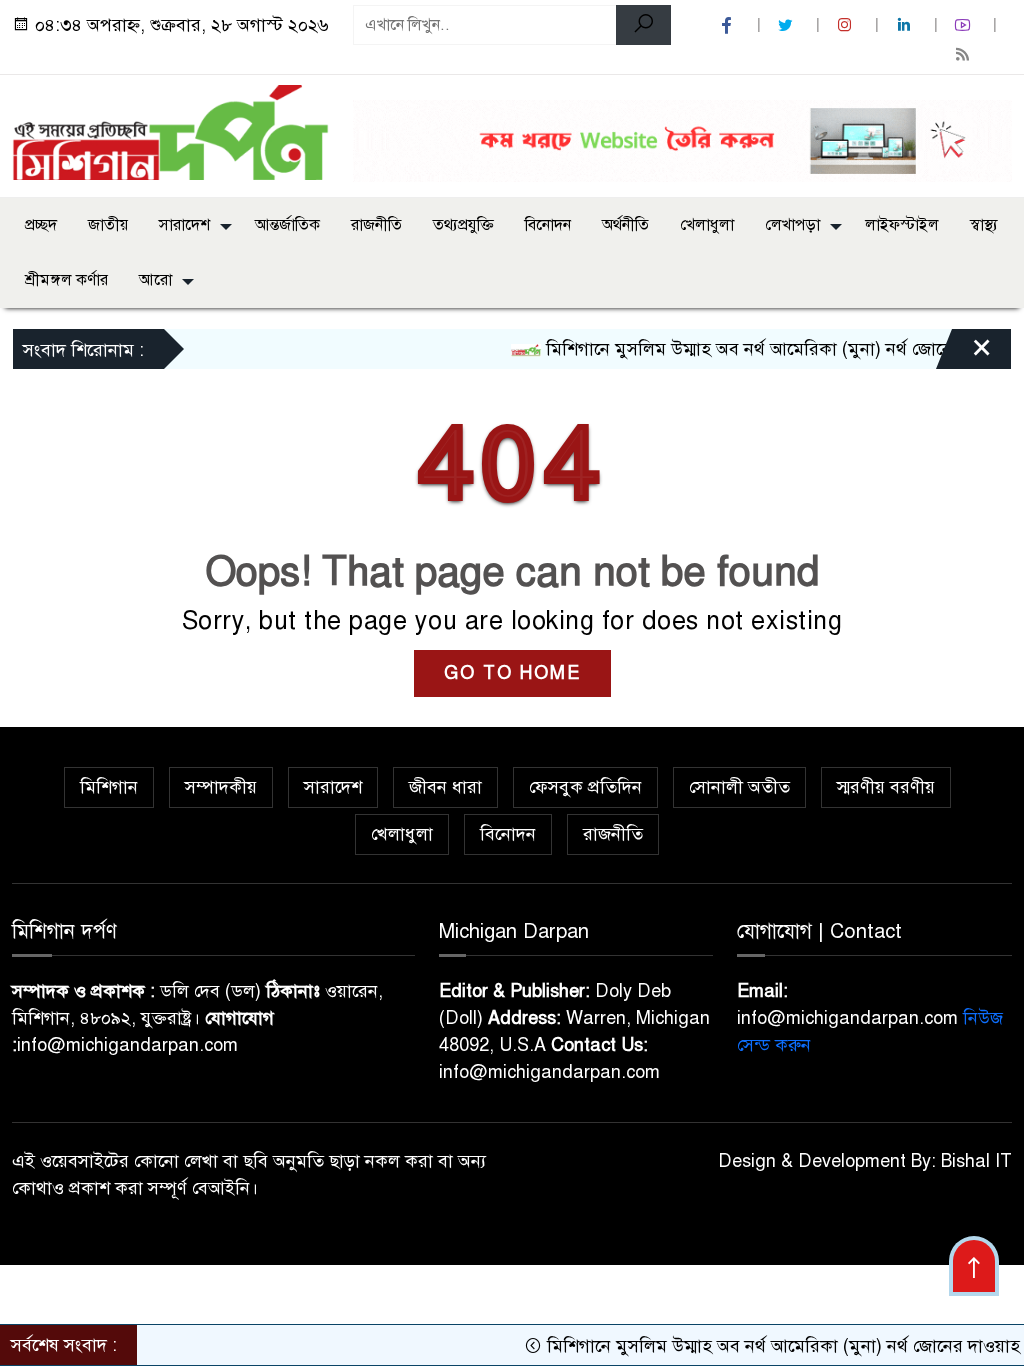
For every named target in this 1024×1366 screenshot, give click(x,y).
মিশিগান (109, 787)
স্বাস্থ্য (984, 225)
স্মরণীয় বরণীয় (886, 787)
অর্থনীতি (625, 225)
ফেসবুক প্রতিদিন (585, 787)
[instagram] (847, 25)
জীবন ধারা (445, 787)
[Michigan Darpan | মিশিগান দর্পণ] (170, 131)
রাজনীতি (376, 225)
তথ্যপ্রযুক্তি (463, 225)
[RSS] (965, 54)
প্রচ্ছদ (41, 225)
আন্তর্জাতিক (287, 225)
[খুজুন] (643, 25)
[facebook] (729, 25)
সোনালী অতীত (739, 787)
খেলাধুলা (707, 225)
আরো (155, 280)
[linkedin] (906, 25)
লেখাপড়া (792, 225)
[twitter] (788, 25)
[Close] (964, 354)
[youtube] (965, 25)
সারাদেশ (184, 225)
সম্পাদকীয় (221, 787)
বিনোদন (548, 225)
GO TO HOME (512, 673)
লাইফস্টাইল (902, 225)
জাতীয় (108, 225)
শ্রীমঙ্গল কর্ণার (66, 280)
